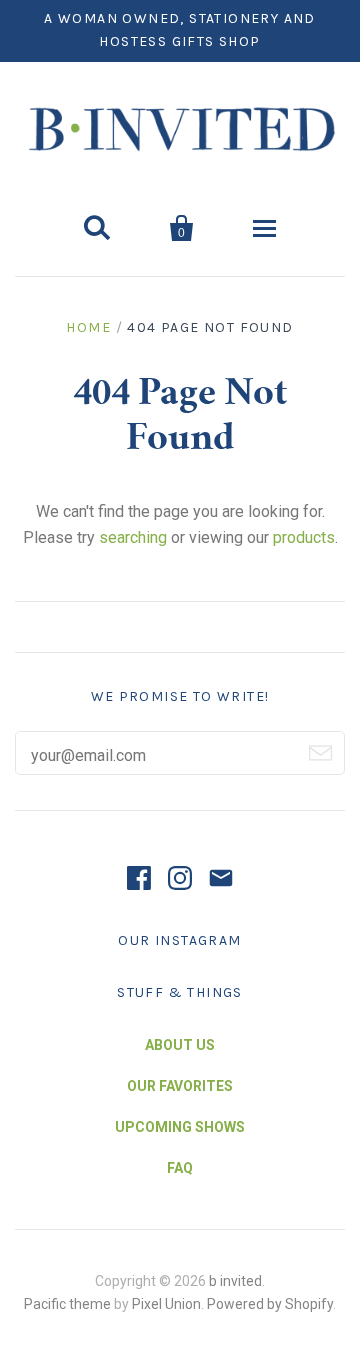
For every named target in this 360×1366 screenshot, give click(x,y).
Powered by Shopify (270, 1304)
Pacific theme (67, 1304)
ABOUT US (180, 1045)
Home (88, 327)
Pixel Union (166, 1304)
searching (133, 537)
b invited (235, 1281)
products (304, 537)
